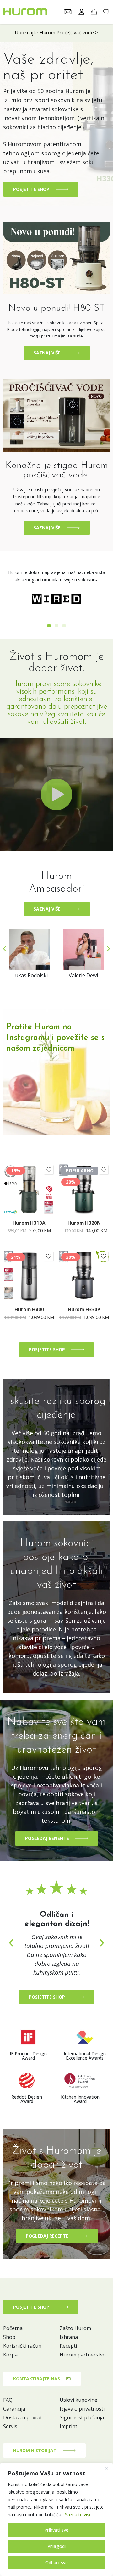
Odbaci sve (57, 2563)
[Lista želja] (49, 1170)
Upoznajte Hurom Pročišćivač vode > (56, 32)
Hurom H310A (29, 1223)
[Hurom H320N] (84, 1189)
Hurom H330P (84, 1309)
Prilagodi (57, 2546)
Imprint (68, 2426)
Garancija (14, 2409)
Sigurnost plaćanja (82, 2417)
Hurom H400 (29, 1309)
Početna (13, 2328)
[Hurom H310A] (29, 1189)
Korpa (10, 2355)
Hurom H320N (84, 1223)
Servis (10, 2426)
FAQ (8, 2400)
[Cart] (94, 12)
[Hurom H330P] (84, 1276)
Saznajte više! (79, 2515)
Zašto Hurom (75, 2328)
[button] (49, 626)
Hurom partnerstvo (83, 2355)
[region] (56, 2519)
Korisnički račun (22, 2346)
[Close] (106, 2468)
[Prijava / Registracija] (82, 12)
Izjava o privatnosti (82, 2409)
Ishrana (69, 2337)
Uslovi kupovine (78, 2400)
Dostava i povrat (23, 2417)
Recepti (68, 2346)
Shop (9, 2337)
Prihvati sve (56, 2530)
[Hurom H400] (29, 1276)
